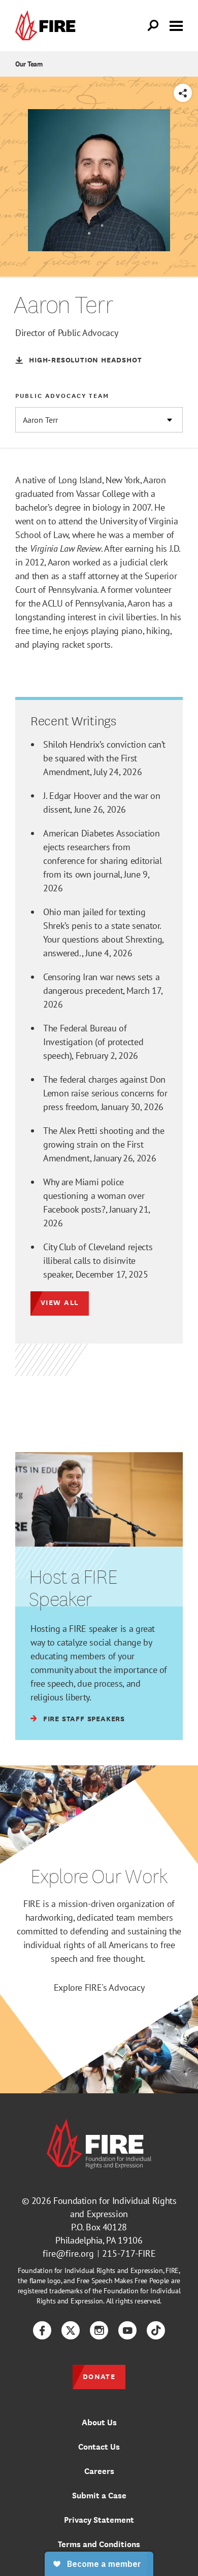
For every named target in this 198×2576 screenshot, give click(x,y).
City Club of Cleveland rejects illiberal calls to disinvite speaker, (98, 1261)
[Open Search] (153, 26)
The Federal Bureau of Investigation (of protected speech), (93, 1042)
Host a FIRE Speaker (73, 1587)
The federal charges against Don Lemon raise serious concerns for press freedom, (105, 1093)
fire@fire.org (68, 2253)
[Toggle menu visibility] (176, 25)
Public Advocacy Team (62, 395)
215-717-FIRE (129, 2253)
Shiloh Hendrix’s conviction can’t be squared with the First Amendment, (104, 758)
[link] (48, 26)
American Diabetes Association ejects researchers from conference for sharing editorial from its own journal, (102, 861)
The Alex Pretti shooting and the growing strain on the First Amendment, (104, 1144)
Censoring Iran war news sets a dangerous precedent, (103, 991)
